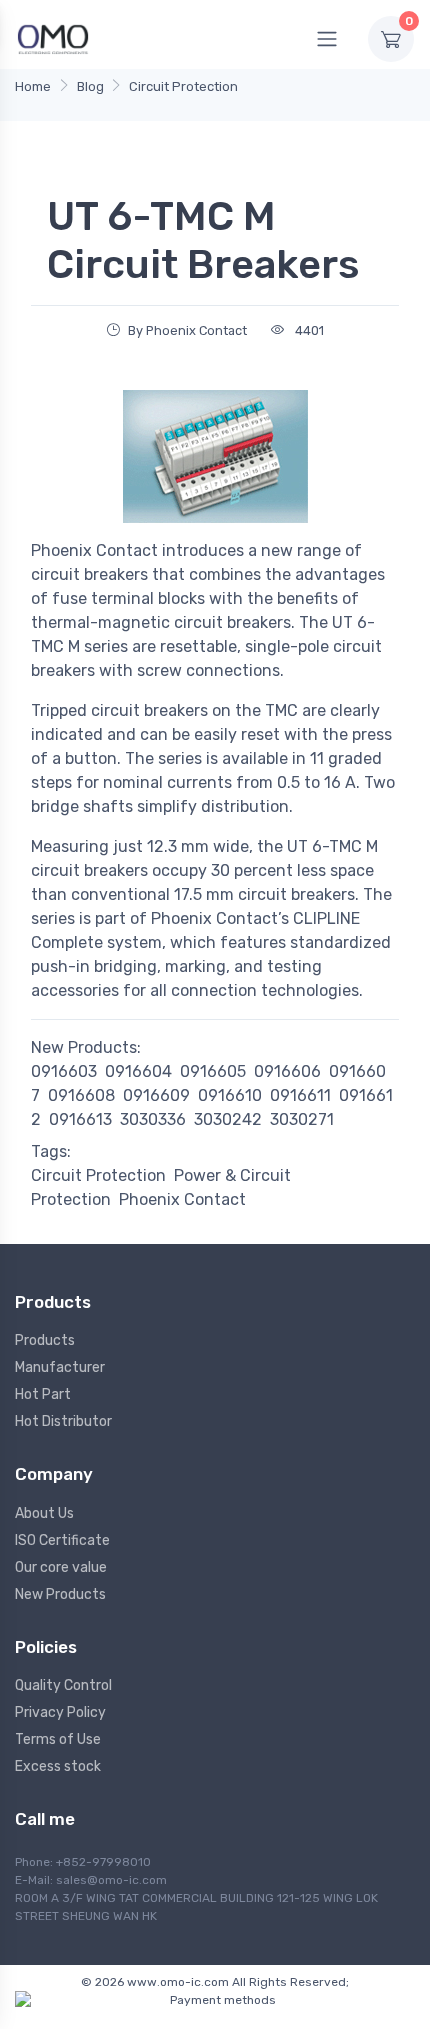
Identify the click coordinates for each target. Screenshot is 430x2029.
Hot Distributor (63, 1421)
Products (45, 1340)
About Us (44, 1513)
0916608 (81, 1095)
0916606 (287, 1071)
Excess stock (58, 1766)
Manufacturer (60, 1367)
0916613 (80, 1119)
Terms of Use (58, 1739)
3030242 (228, 1119)
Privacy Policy (60, 1712)
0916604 (138, 1071)
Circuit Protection (183, 86)
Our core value (61, 1567)
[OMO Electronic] (53, 38)
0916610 (230, 1095)
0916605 (213, 1071)
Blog (90, 86)
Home (33, 86)
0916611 (300, 1095)
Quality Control (63, 1685)
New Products (60, 1594)
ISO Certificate (62, 1540)
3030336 (153, 1119)
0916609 (156, 1095)
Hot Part (43, 1394)
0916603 (64, 1071)
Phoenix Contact (182, 1199)
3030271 (302, 1119)
